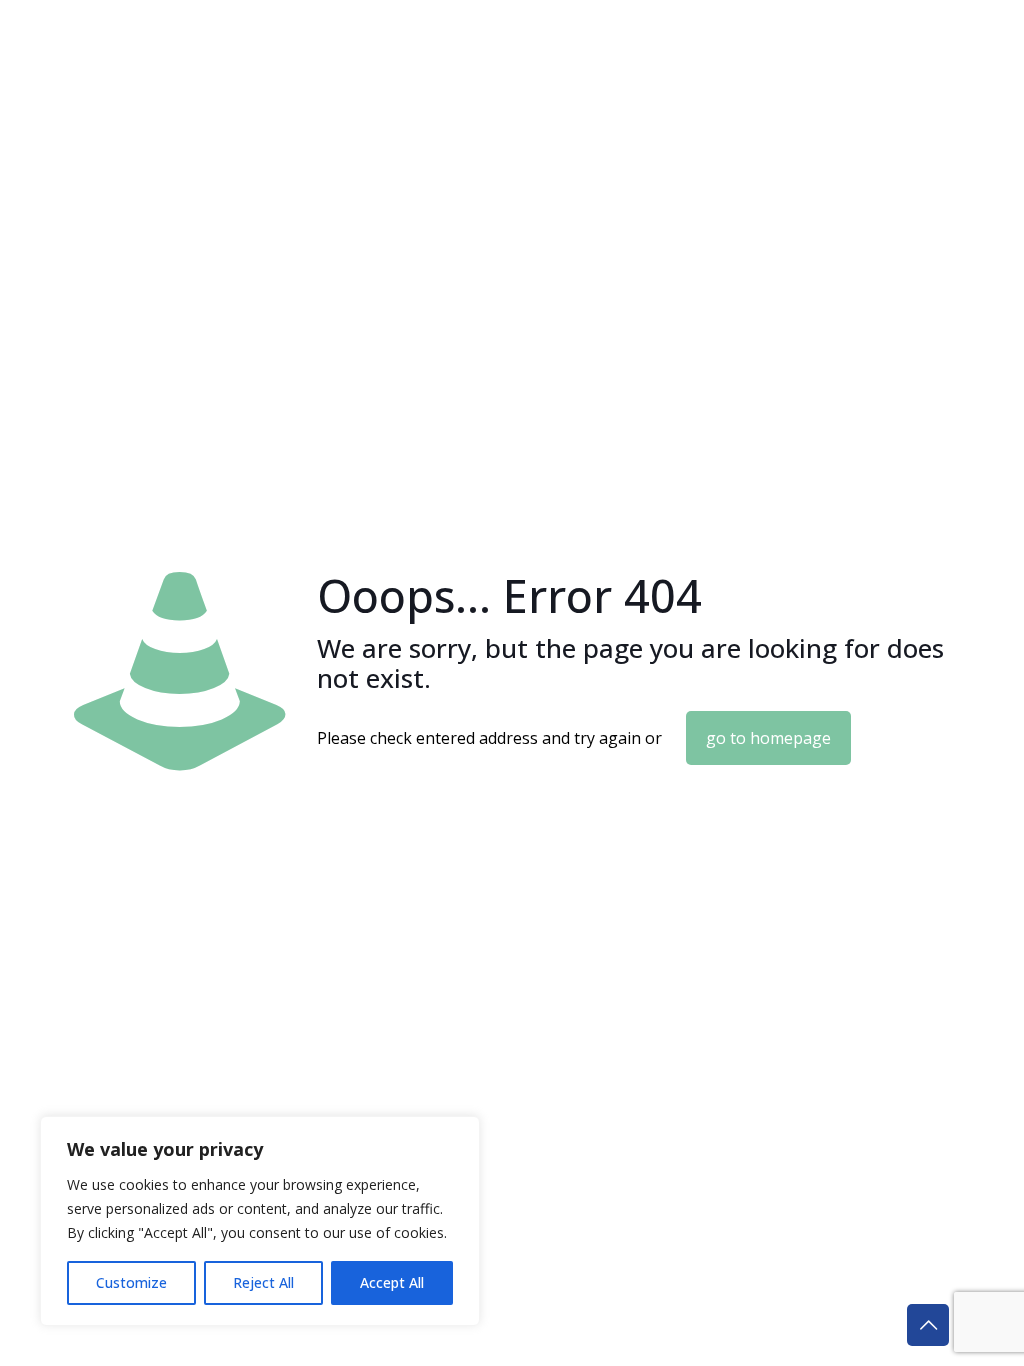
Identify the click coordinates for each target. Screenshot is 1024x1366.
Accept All (392, 1282)
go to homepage (768, 738)
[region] (260, 1221)
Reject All (263, 1282)
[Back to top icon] (928, 1325)
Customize (131, 1282)
